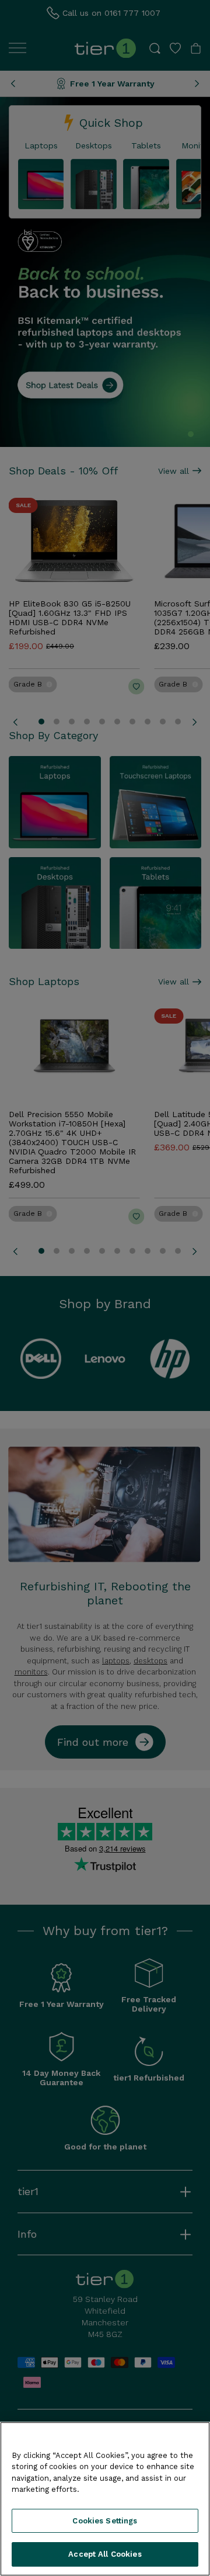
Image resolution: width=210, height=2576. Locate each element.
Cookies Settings (105, 2521)
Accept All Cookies (105, 2554)
